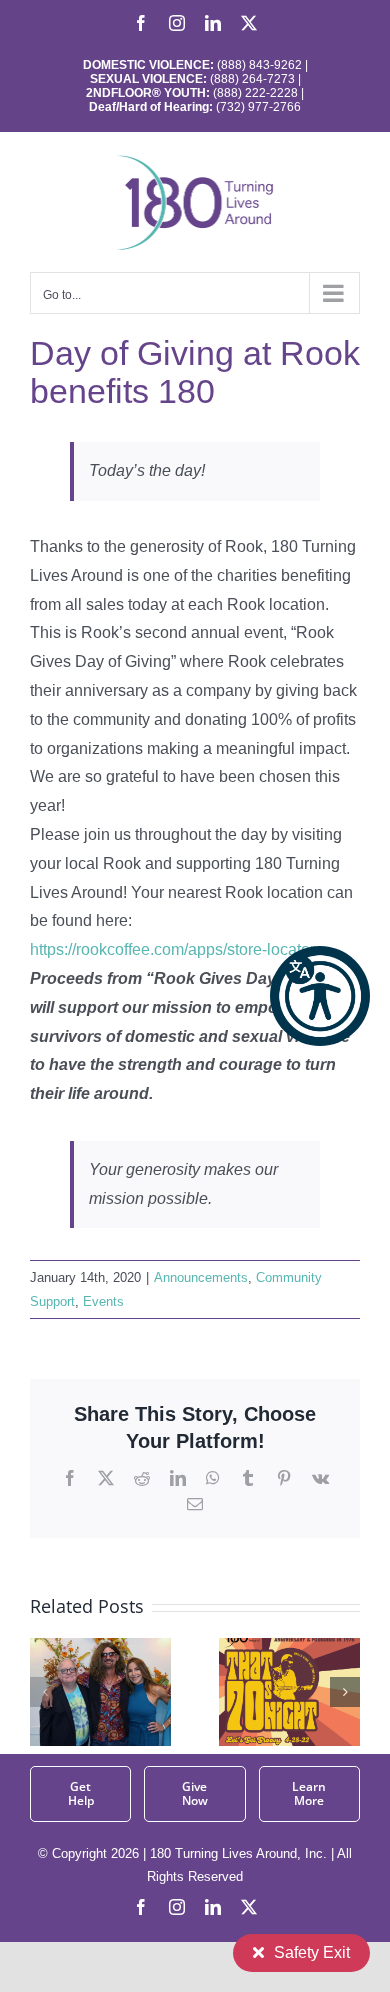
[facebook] (141, 1907)
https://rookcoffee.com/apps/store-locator (172, 949)
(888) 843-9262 (258, 65)
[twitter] (249, 1907)
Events (103, 1301)
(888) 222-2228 (255, 93)
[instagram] (177, 1907)
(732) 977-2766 (258, 107)
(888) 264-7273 (252, 79)
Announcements (201, 1277)
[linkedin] (213, 1907)
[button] (320, 996)
